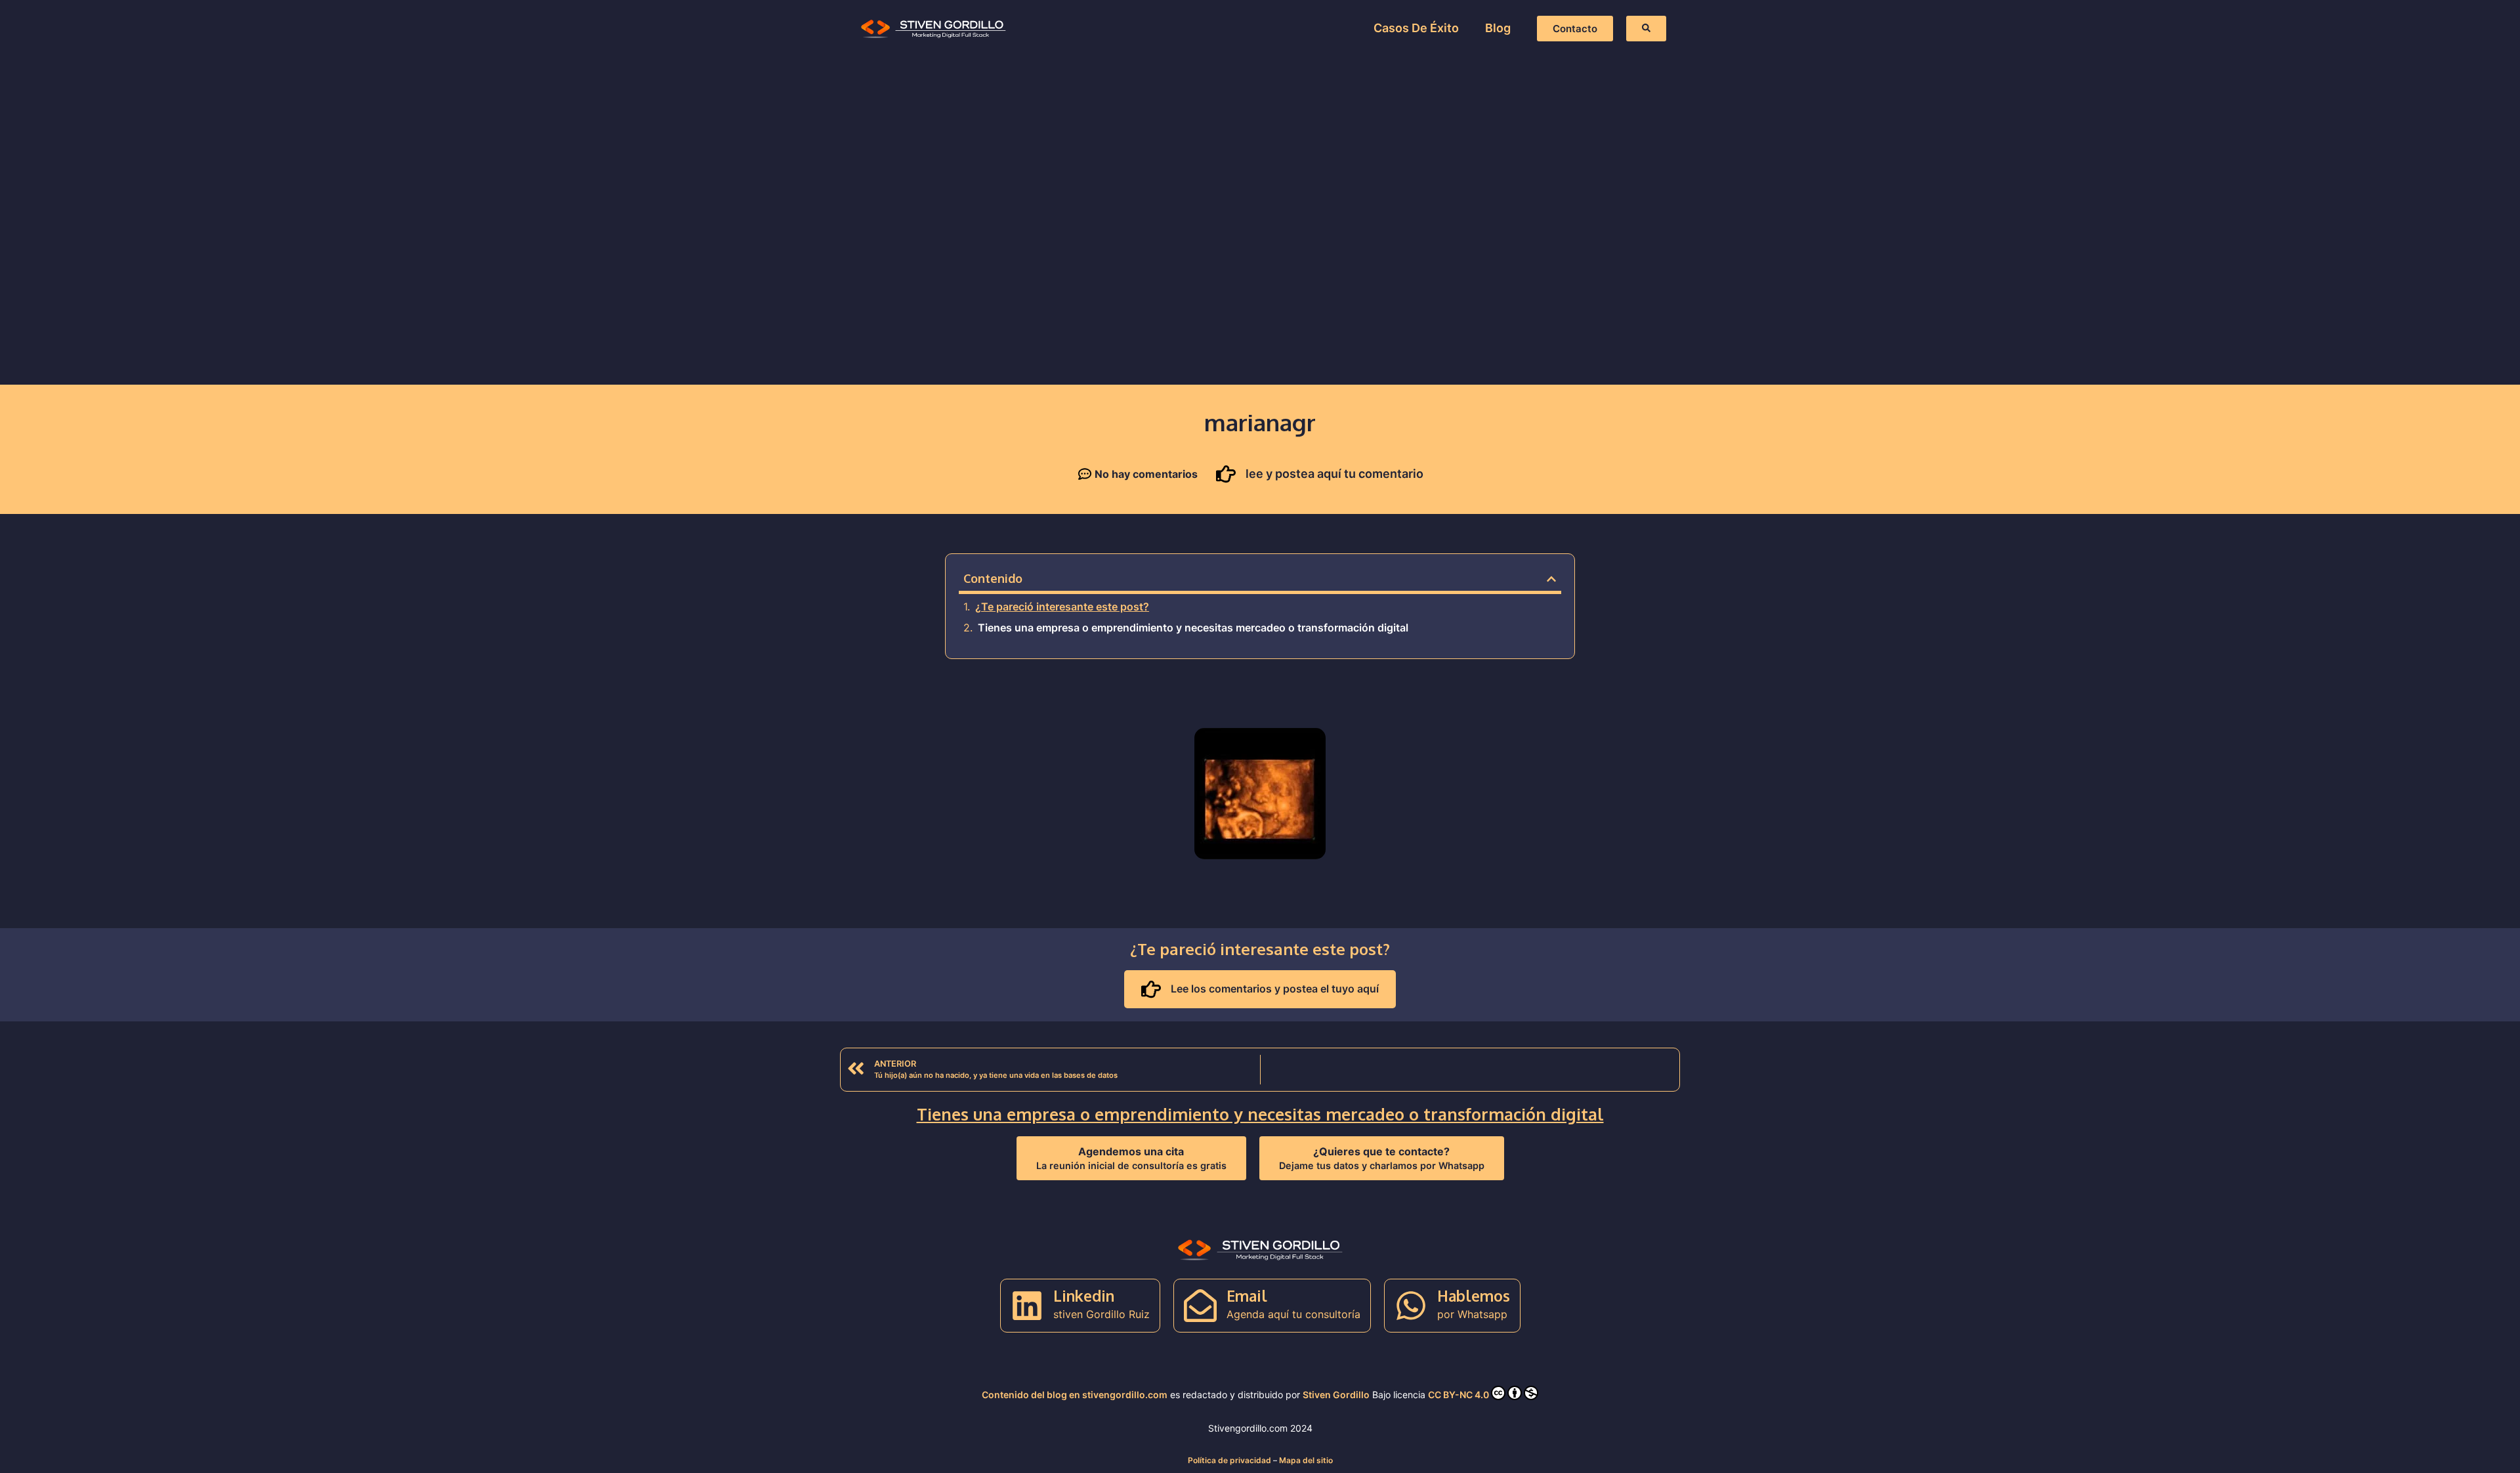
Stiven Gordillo (1336, 1395)
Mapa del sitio (1306, 1460)
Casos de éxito (1416, 28)
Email (1247, 1295)
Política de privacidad (1229, 1460)
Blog (1498, 28)
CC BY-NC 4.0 (1459, 1395)
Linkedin (1084, 1295)
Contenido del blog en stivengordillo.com (1075, 1395)
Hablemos (1474, 1295)
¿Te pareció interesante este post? (1062, 607)
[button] (1551, 579)
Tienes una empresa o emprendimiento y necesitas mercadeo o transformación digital (1193, 628)
